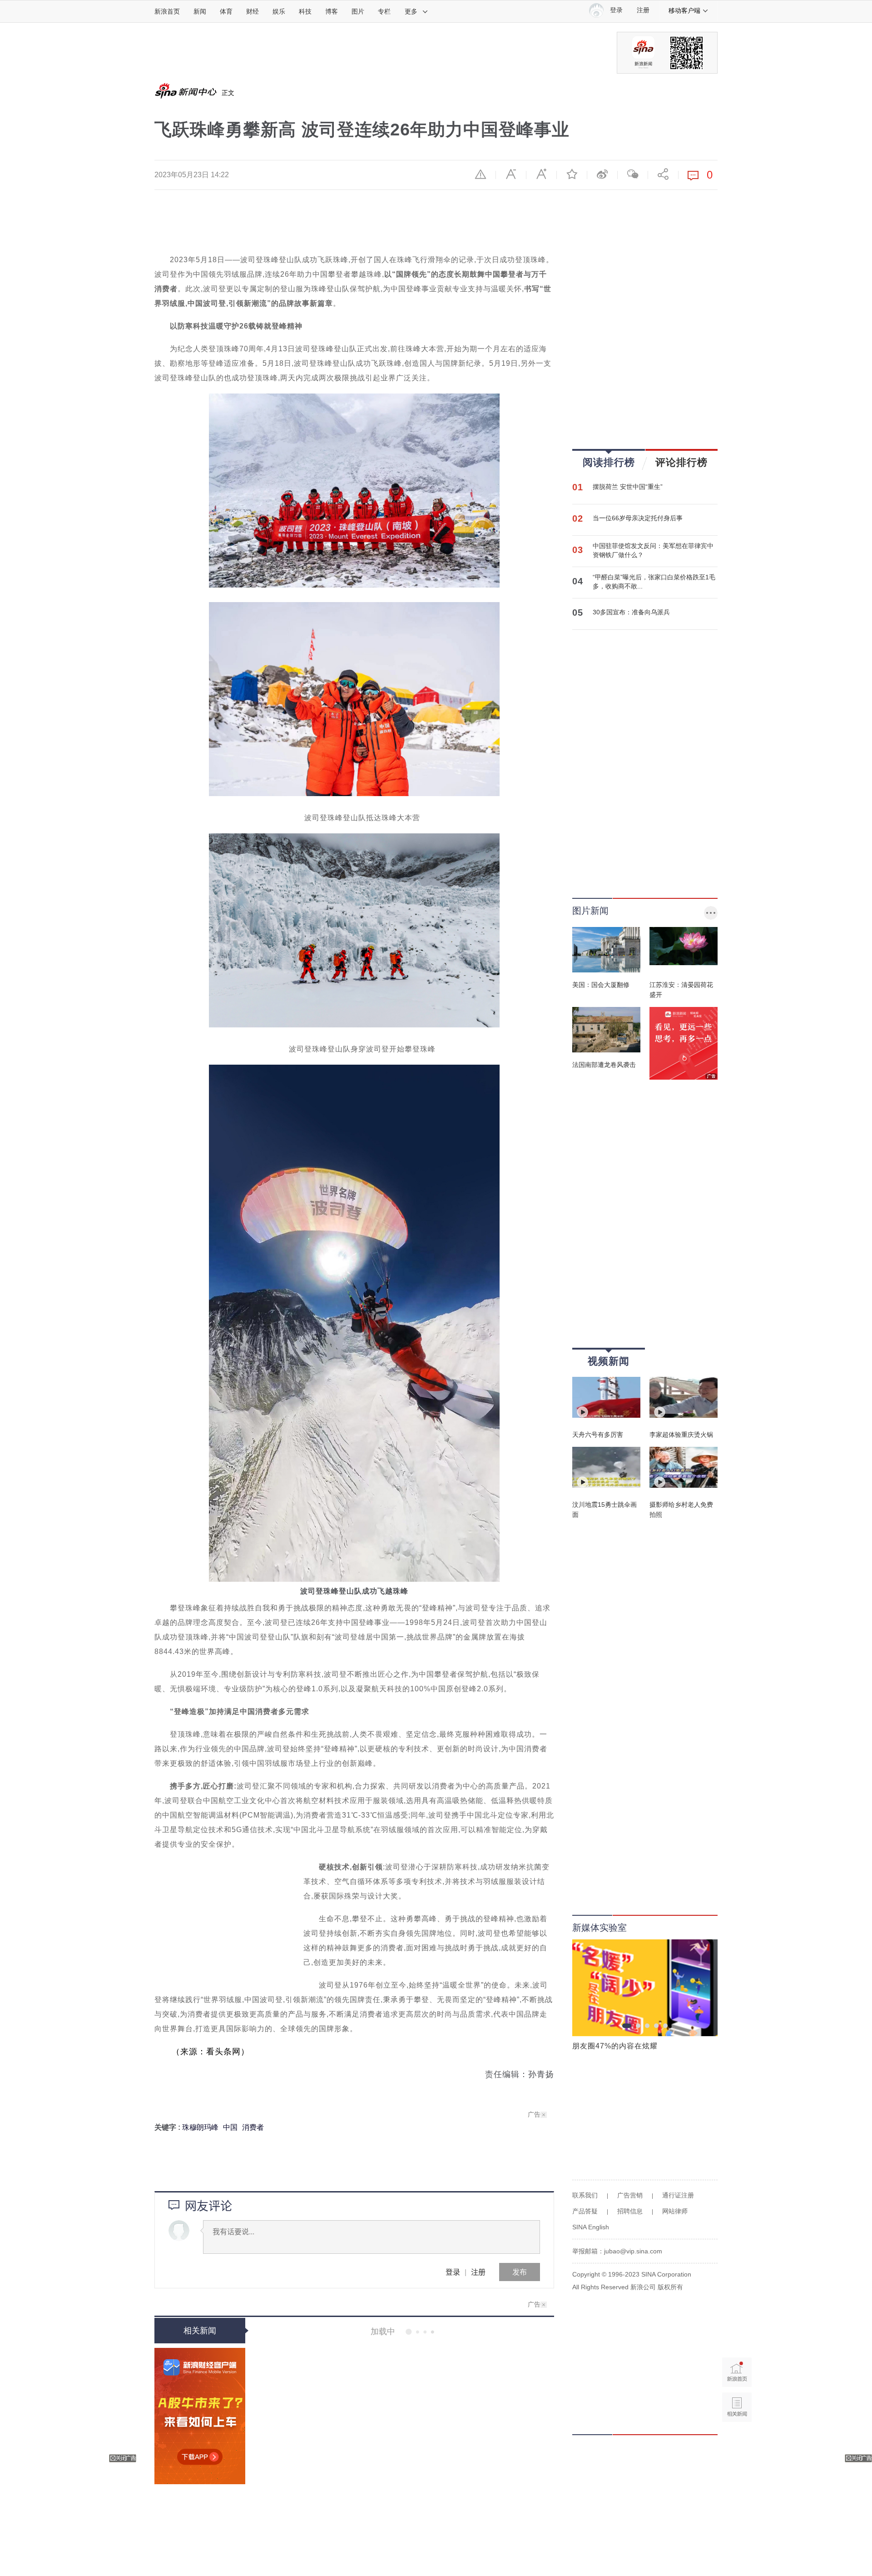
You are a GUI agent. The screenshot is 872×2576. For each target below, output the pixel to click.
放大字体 (541, 174)
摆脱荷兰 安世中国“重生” (628, 487)
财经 (253, 11)
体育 (226, 11)
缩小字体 (511, 174)
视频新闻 (609, 1361)
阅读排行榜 (609, 462)
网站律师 (675, 2211)
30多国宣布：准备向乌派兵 (631, 612)
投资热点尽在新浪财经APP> (200, 2416)
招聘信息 (630, 2211)
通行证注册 (678, 2195)
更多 (411, 11)
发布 (520, 2272)
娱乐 (279, 11)
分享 (663, 174)
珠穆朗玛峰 (200, 2127)
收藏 (572, 174)
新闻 (200, 11)
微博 (602, 174)
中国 (230, 2127)
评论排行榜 (681, 462)
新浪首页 (167, 11)
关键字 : (168, 2127)
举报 (481, 174)
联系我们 (585, 2195)
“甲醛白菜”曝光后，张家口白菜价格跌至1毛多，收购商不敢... (654, 582)
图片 (358, 11)
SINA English (591, 2227)
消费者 (253, 2127)
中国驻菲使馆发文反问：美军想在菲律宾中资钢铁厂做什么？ (653, 550)
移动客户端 (684, 10)
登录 (453, 2272)
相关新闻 (200, 2331)
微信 (633, 174)
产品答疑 (585, 2211)
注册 (643, 10)
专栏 (384, 11)
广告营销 (630, 2195)
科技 (305, 11)
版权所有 (670, 2287)
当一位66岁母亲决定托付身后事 (638, 518)
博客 (332, 11)
